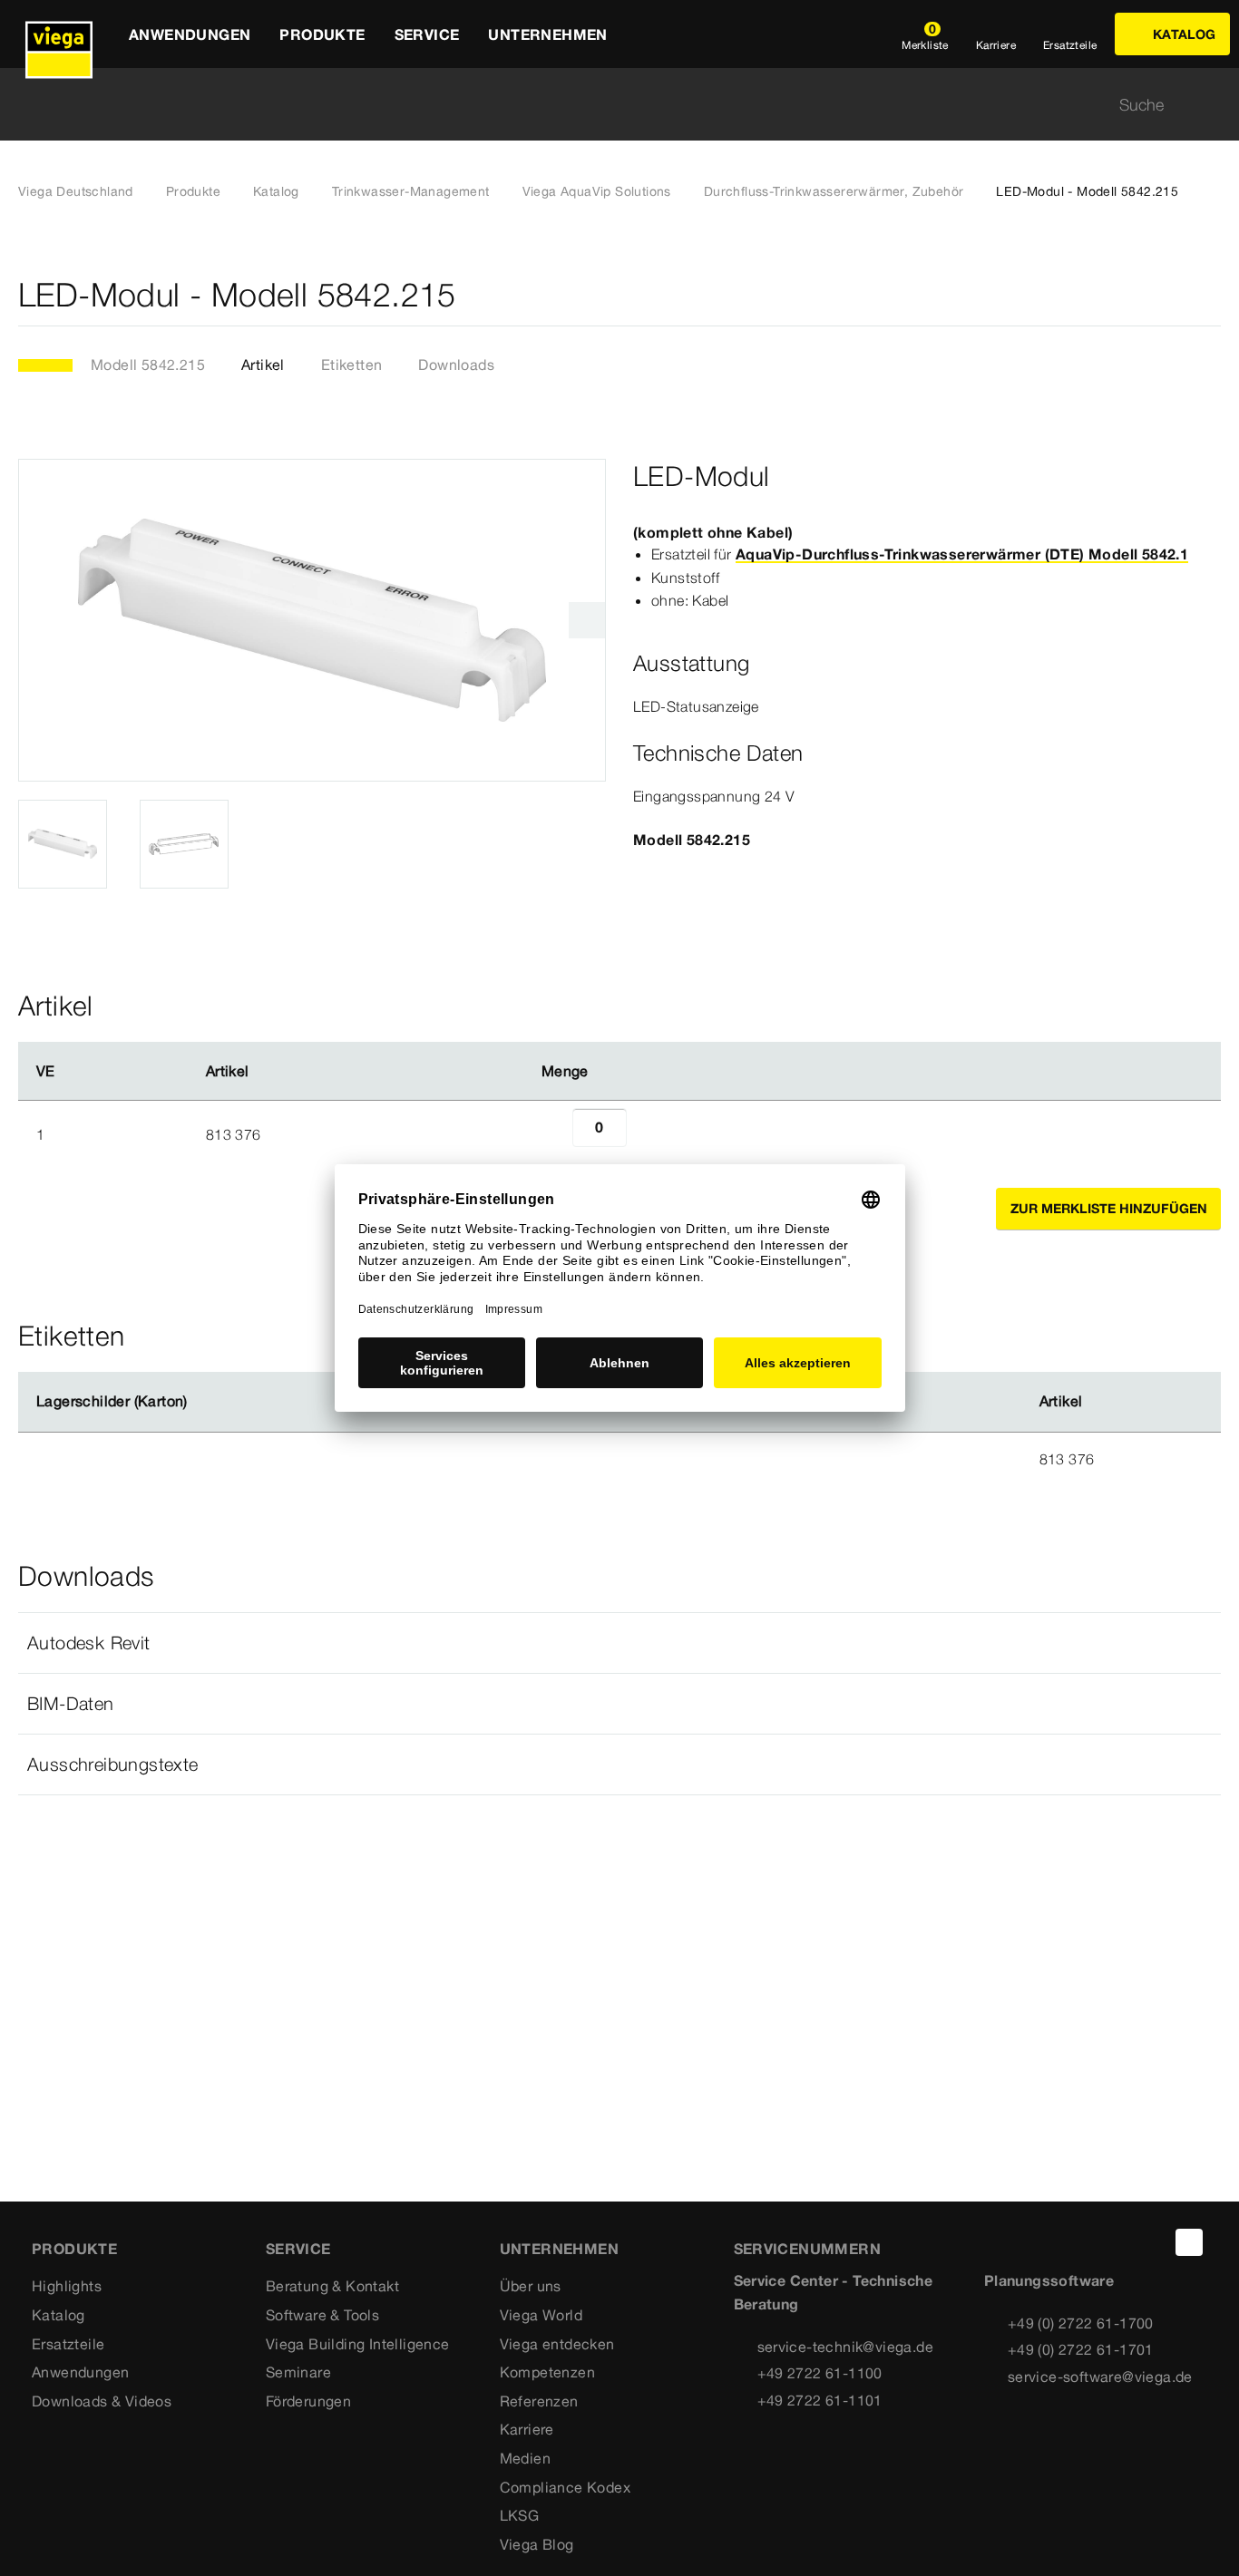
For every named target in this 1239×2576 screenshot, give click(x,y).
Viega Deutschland (76, 191)
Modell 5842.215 (148, 365)
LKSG (520, 2515)
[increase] (647, 1134)
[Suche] (1210, 105)
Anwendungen (80, 2372)
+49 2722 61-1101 (820, 2400)
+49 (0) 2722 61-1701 (1081, 2349)
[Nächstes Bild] (587, 620)
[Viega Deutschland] (59, 34)
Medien (525, 2458)
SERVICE (298, 2249)
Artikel (263, 365)
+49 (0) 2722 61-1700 (1081, 2323)
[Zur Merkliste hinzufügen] (1210, 295)
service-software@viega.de (1100, 2377)
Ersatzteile (68, 2344)
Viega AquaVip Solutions (597, 191)
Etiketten (352, 365)
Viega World (541, 2315)
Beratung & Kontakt (332, 2286)
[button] (619, 1643)
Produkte (193, 191)
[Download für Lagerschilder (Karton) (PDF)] (202, 1402)
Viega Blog (537, 2544)
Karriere (527, 2429)
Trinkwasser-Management (411, 191)
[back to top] (1189, 2242)
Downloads (456, 365)
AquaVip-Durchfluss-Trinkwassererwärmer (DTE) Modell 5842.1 (962, 554)
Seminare (298, 2372)
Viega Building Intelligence (358, 2344)
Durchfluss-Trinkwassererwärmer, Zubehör (834, 191)
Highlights (67, 2286)
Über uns (531, 2286)
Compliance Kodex (565, 2487)
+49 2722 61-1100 (820, 2373)
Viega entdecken (557, 2344)
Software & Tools (322, 2315)
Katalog (276, 191)
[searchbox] (604, 105)
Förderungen (308, 2401)
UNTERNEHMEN (559, 2249)
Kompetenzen (547, 2372)
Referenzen (539, 2401)
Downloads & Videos (102, 2401)
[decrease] (552, 1134)
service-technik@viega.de (846, 2347)
